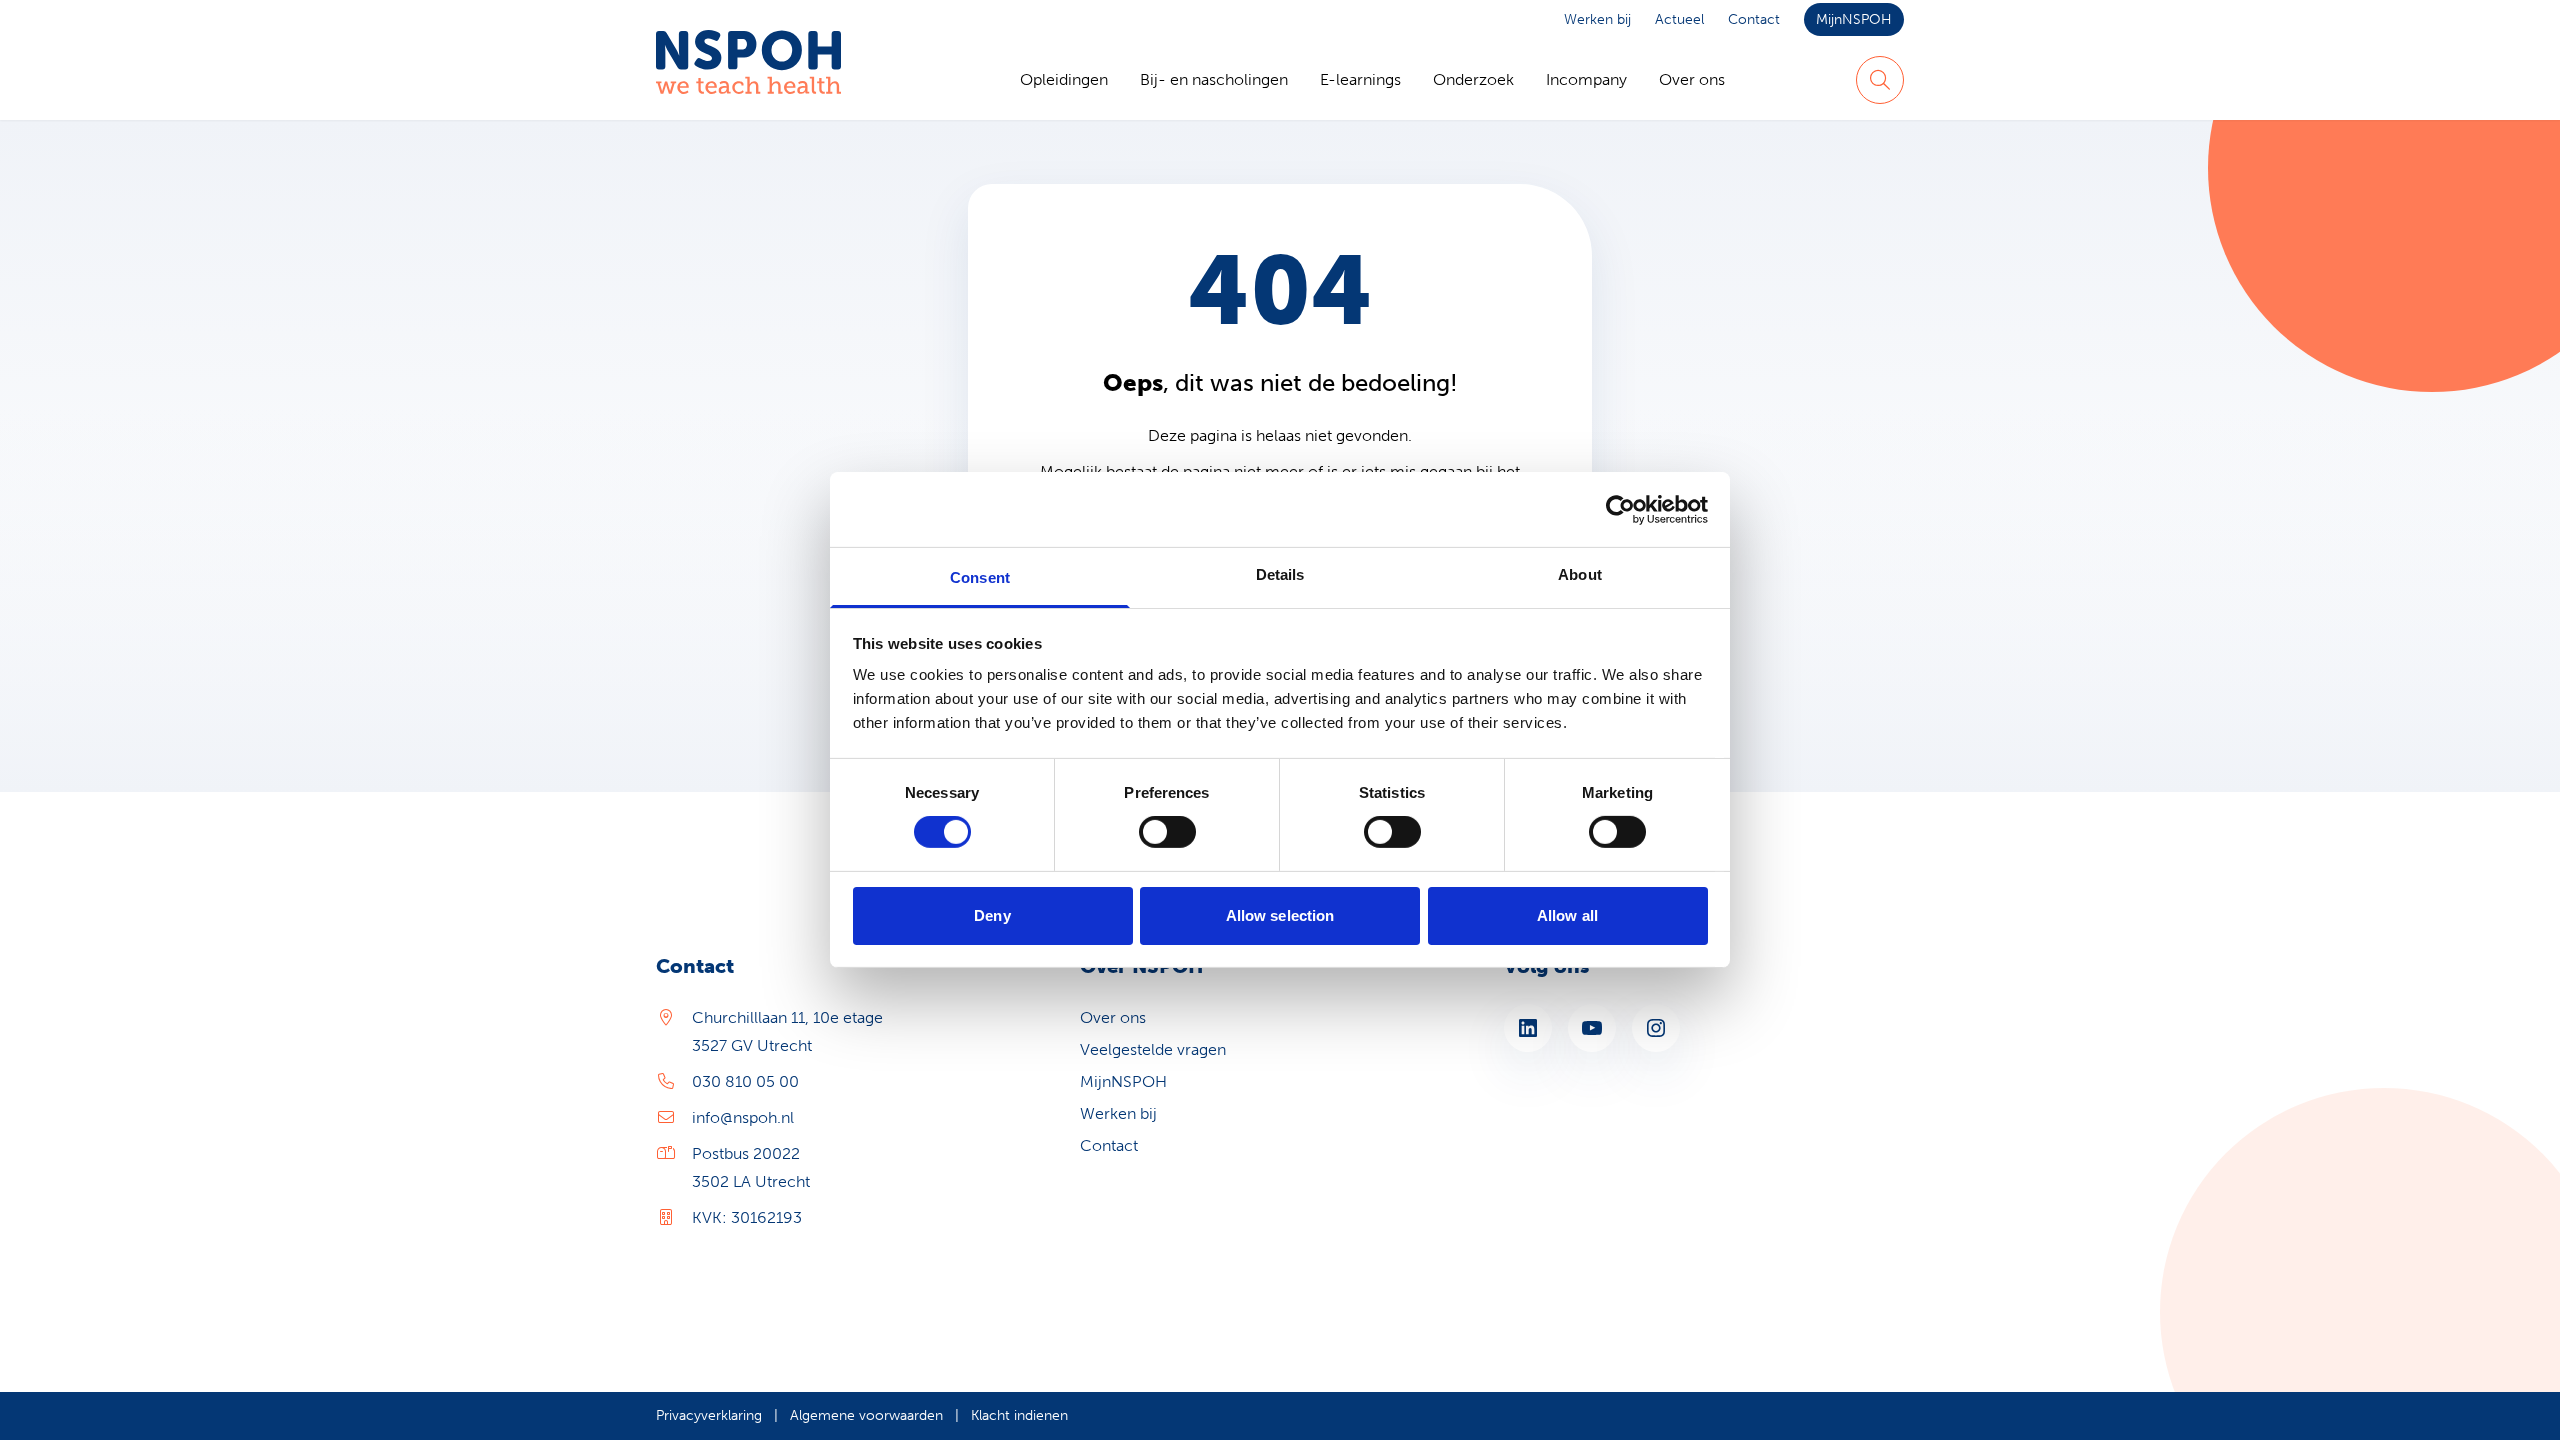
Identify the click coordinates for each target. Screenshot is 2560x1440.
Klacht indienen (1019, 1415)
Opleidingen (1064, 79)
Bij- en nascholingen (1214, 79)
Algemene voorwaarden (866, 1415)
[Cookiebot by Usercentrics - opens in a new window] (1620, 509)
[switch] (1167, 832)
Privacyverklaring (709, 1415)
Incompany (1586, 79)
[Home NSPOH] (748, 80)
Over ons (1692, 79)
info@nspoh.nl (743, 1117)
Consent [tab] (980, 577)
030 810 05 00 (745, 1081)
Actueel (1679, 19)
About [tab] (1580, 574)
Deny (992, 915)
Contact (1754, 19)
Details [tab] (1280, 574)
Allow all (1567, 915)
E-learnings (1360, 79)
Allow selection (1280, 915)
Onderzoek (1473, 79)
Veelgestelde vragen (1153, 1049)
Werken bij (1597, 19)
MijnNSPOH (1854, 19)
